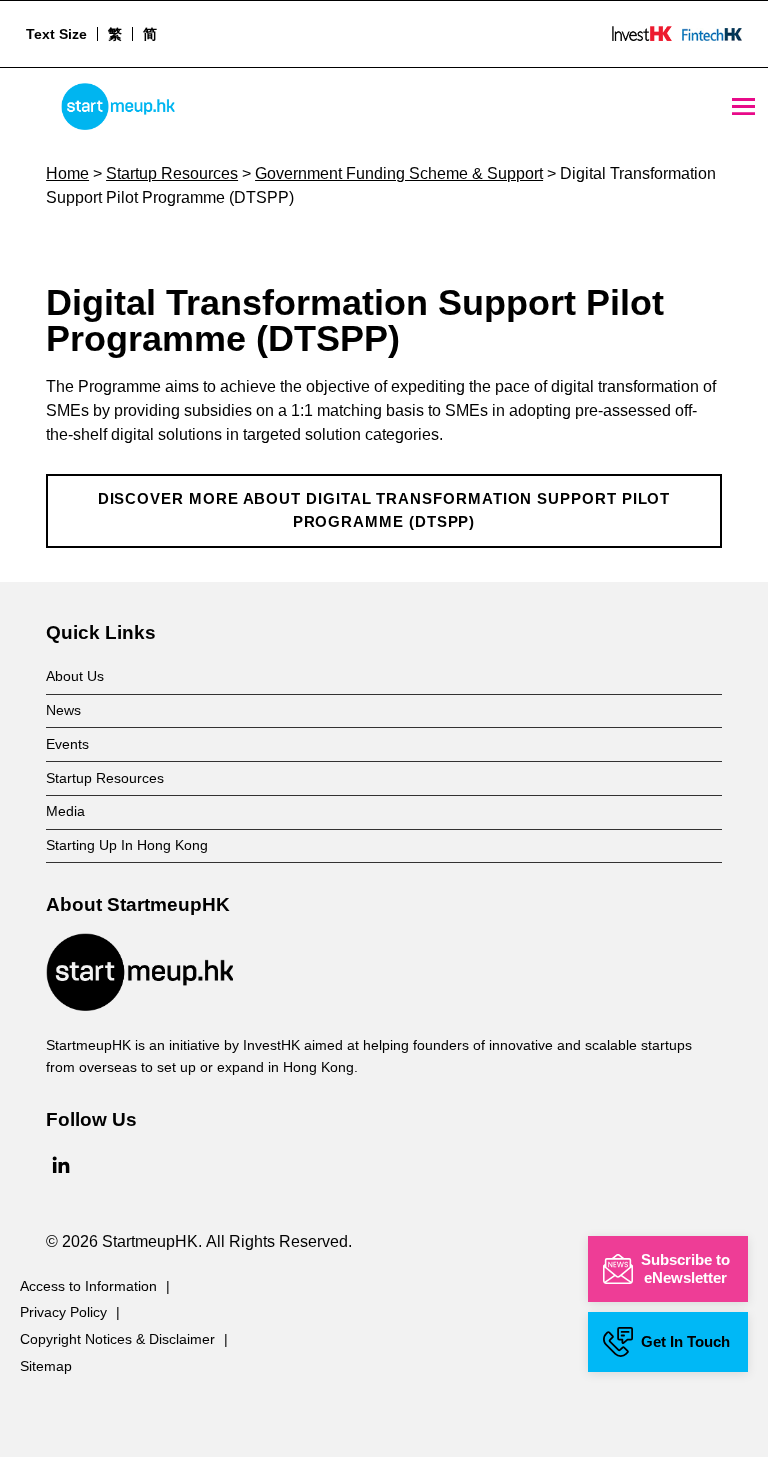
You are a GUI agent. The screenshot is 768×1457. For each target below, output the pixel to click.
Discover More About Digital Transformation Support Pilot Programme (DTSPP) (384, 511)
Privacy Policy (63, 1312)
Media (65, 811)
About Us (75, 676)
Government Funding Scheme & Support (399, 173)
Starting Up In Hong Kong (127, 845)
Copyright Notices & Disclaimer (117, 1339)
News (63, 710)
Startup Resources (172, 173)
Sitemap (46, 1366)
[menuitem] (114, 34)
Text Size (56, 34)
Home (67, 173)
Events (67, 744)
